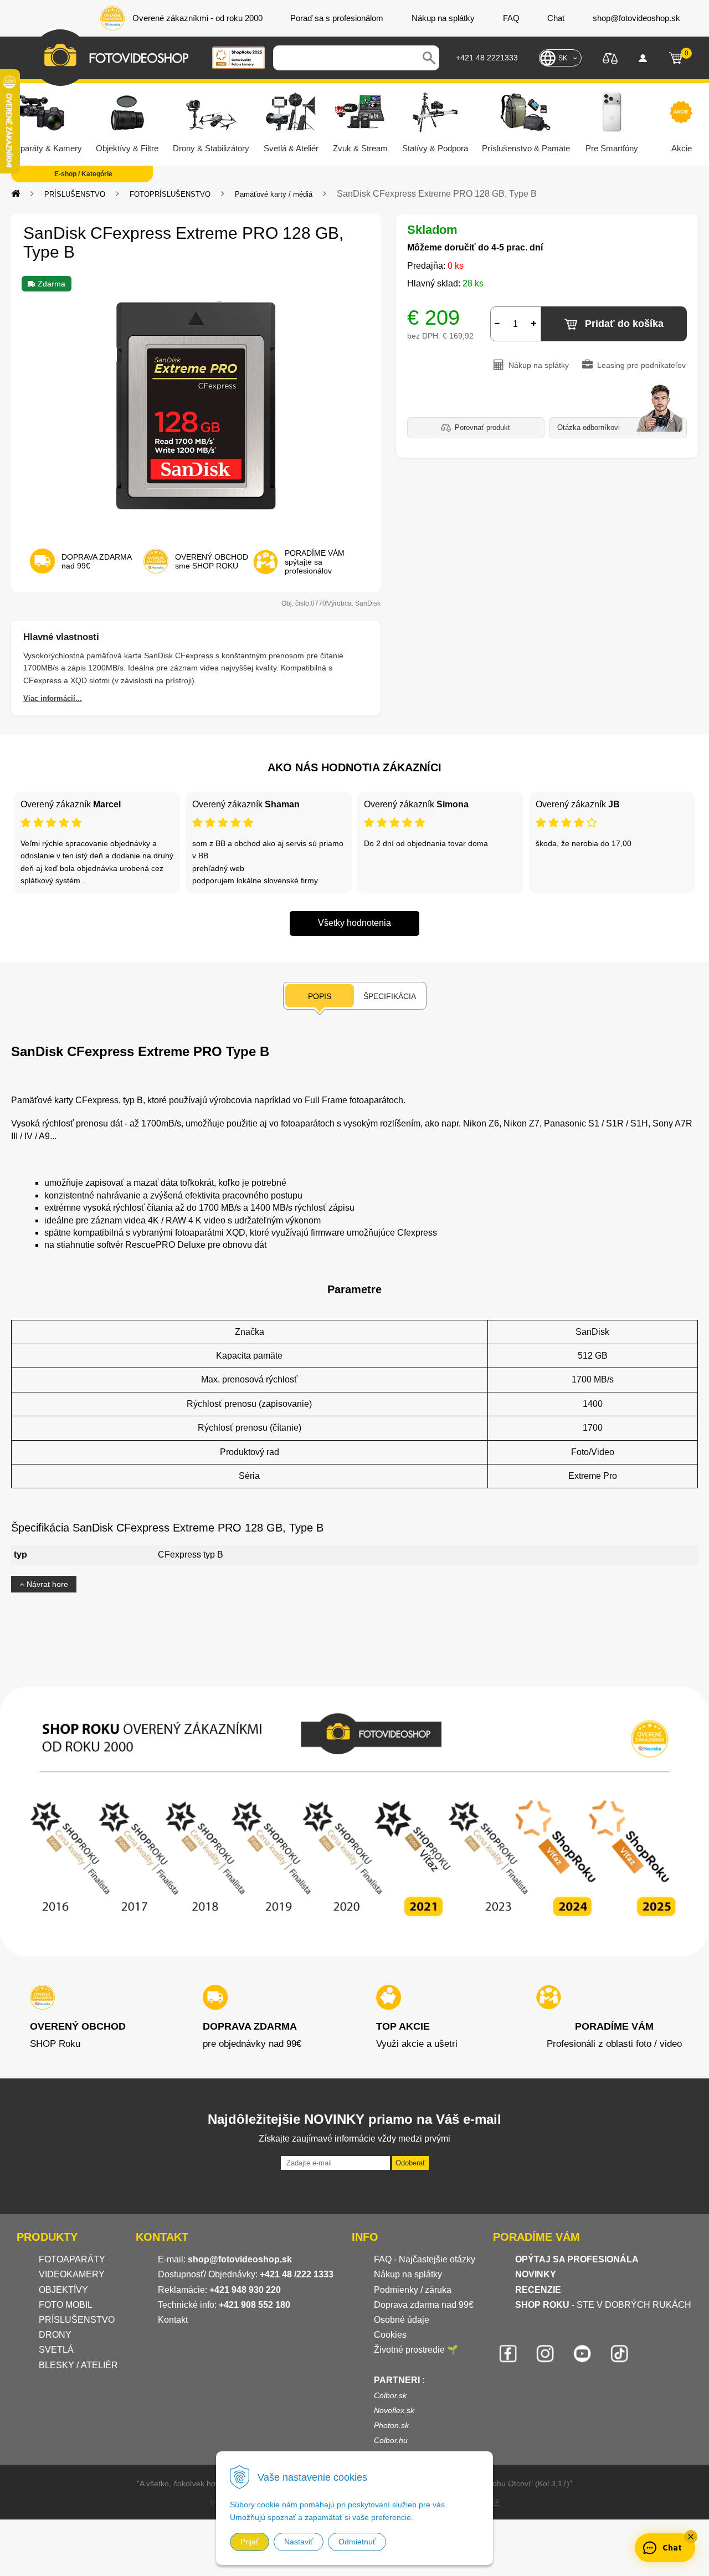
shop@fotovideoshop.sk (240, 2259)
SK (563, 58)
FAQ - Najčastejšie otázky (425, 2259)
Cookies (390, 2335)
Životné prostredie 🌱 (416, 2350)
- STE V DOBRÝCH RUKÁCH (603, 2305)
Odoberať (410, 2163)
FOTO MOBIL (66, 2305)
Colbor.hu (391, 2440)
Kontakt (173, 2320)
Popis (320, 996)
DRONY (55, 2335)
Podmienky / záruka (413, 2290)
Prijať (250, 2542)
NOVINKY (536, 2274)
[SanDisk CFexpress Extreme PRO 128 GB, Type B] (196, 405)
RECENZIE (538, 2290)
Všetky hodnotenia (354, 923)
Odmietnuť (357, 2542)
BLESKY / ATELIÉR (78, 2365)
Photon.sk (391, 2425)
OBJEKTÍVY (63, 2290)
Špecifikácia (390, 996)
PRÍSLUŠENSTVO (75, 194)
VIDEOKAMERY (72, 2274)
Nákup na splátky (408, 2274)
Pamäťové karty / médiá (274, 194)
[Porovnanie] (610, 57)
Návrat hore (46, 1584)
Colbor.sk (390, 2395)
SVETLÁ (57, 2350)
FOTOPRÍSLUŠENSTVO (170, 194)
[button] (691, 2537)
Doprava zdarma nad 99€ (424, 2305)
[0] (676, 58)
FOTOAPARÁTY (72, 2259)
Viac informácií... (53, 698)
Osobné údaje (402, 2320)
